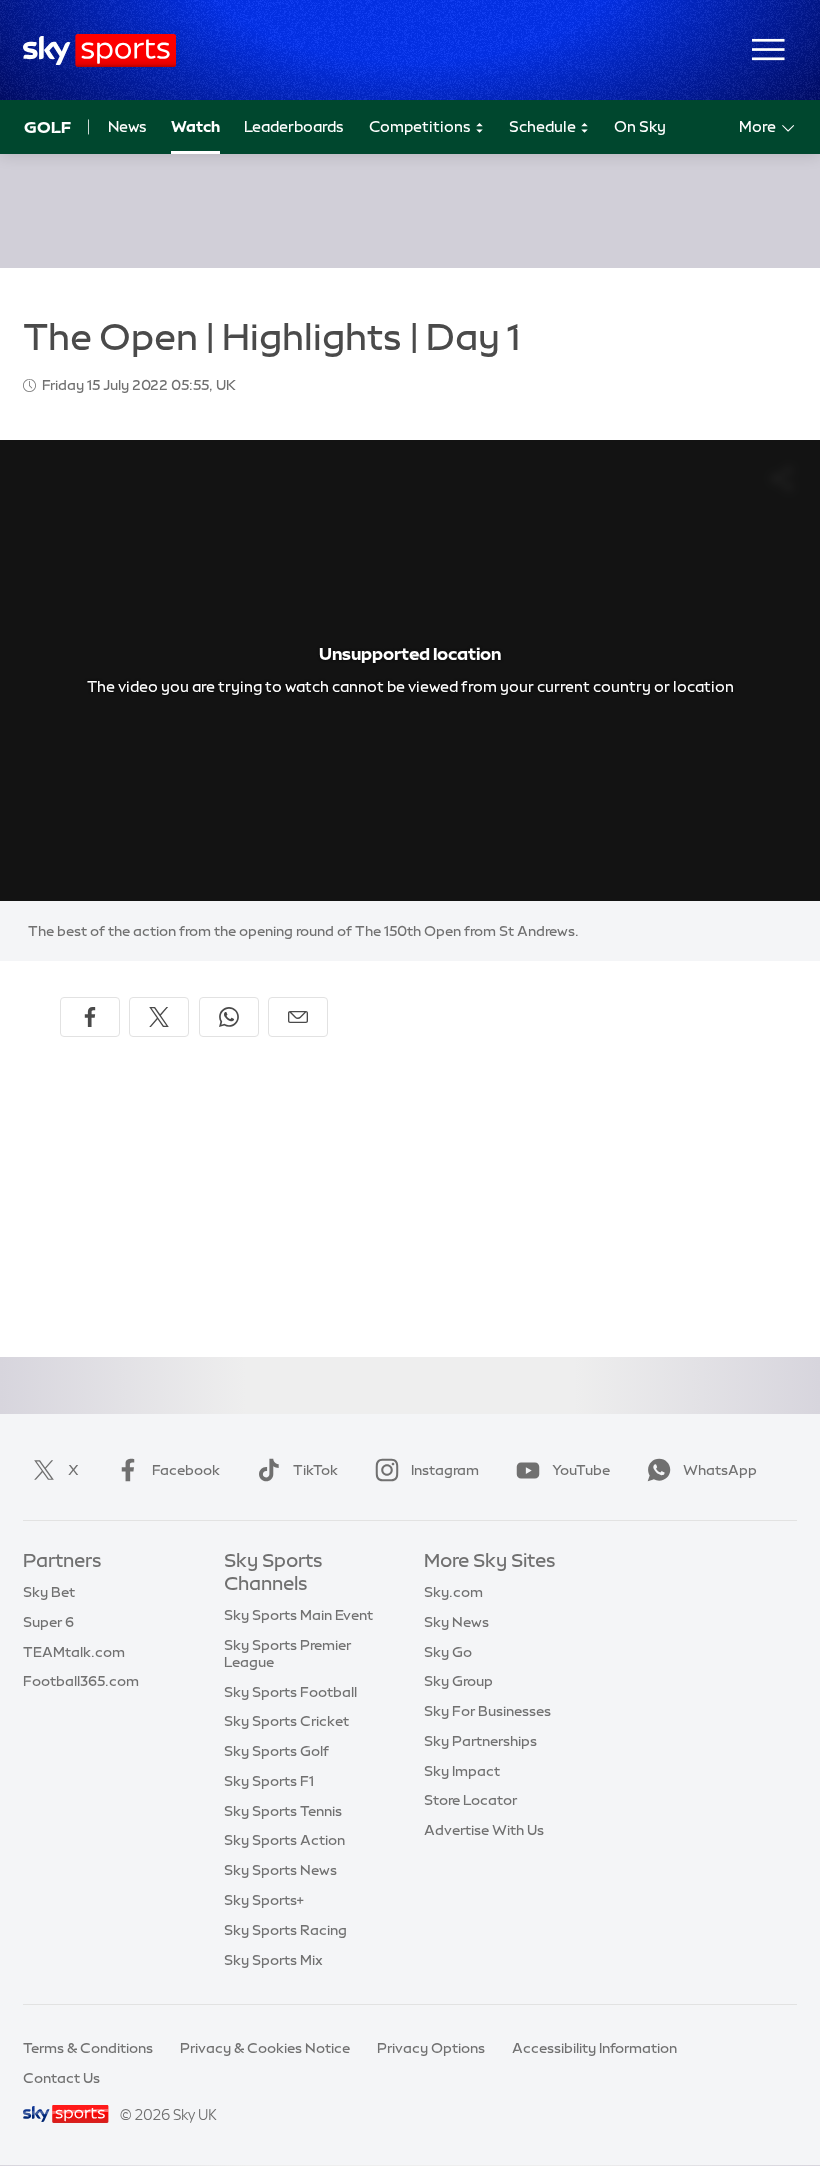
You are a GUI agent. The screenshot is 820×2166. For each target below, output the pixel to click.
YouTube (581, 1470)
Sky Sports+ (264, 1900)
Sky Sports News (280, 1870)
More (757, 126)
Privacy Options (431, 2048)
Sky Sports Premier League (287, 1653)
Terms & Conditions (88, 2048)
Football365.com (81, 1681)
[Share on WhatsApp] (229, 1017)
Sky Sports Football (290, 1692)
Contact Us (61, 2078)
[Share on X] (159, 1017)
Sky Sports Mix (273, 1960)
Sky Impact (462, 1771)
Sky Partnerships (480, 1741)
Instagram (445, 1470)
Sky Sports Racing (285, 1930)
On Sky (640, 126)
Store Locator (470, 1800)
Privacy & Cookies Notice (265, 2048)
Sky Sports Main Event (298, 1615)
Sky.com (453, 1592)
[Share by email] (298, 1017)
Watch (195, 126)
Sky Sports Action (284, 1840)
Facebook (186, 1470)
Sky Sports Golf (276, 1751)
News (127, 126)
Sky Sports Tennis (283, 1811)
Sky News (456, 1622)
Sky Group (458, 1681)
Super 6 (48, 1622)
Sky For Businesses (487, 1711)
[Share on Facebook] (90, 1017)
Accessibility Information (594, 2048)
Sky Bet (49, 1592)
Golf (47, 127)
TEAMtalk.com (74, 1652)
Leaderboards (294, 126)
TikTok (315, 1470)
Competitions (421, 126)
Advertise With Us (484, 1830)
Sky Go (448, 1652)
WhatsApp (720, 1470)
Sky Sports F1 (269, 1781)
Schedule (544, 126)
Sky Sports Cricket (286, 1721)
